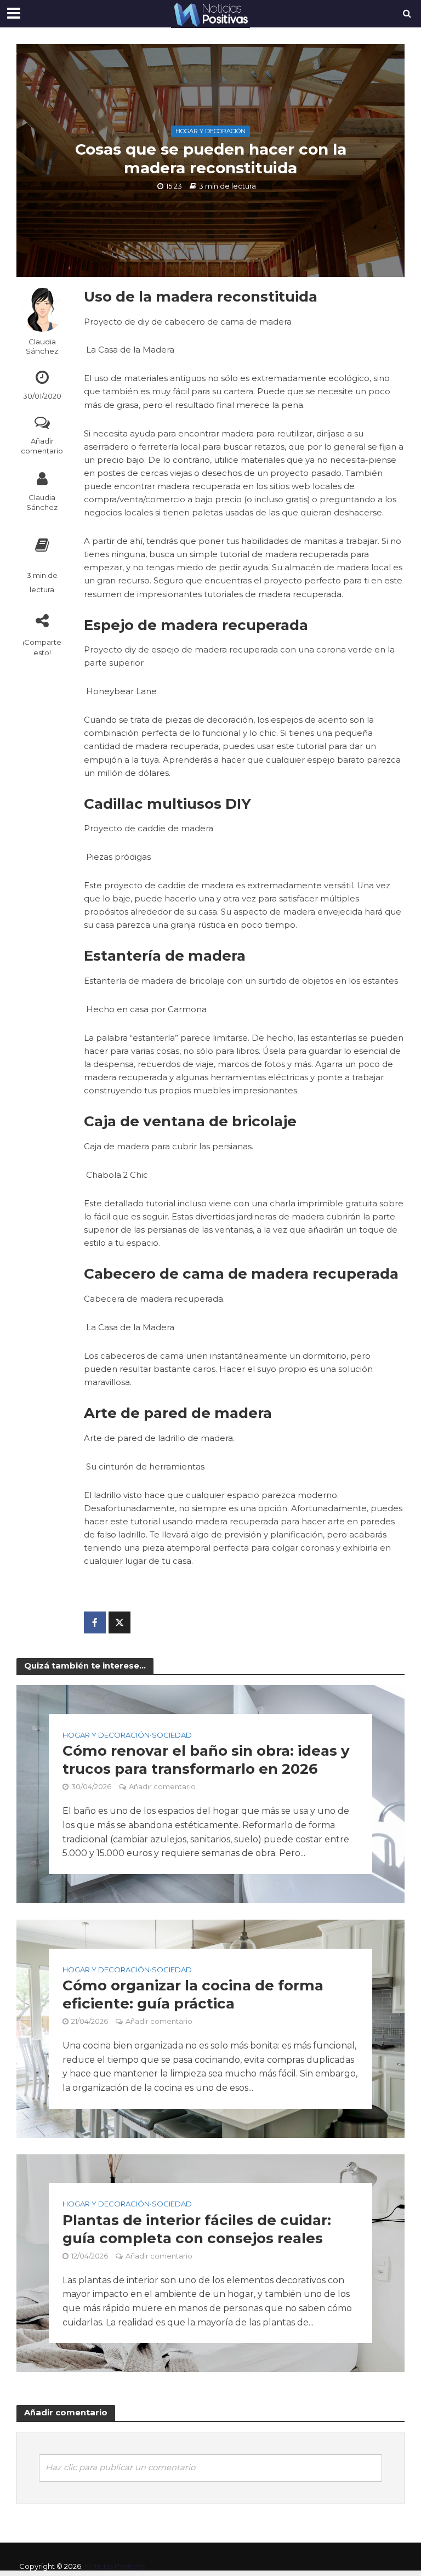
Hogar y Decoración (210, 131)
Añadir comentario (42, 446)
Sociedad (172, 1735)
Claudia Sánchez (42, 346)
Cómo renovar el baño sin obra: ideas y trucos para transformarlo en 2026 (206, 1760)
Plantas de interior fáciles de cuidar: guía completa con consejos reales (197, 2229)
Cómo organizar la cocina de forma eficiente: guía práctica (193, 1995)
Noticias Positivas (115, 2566)
